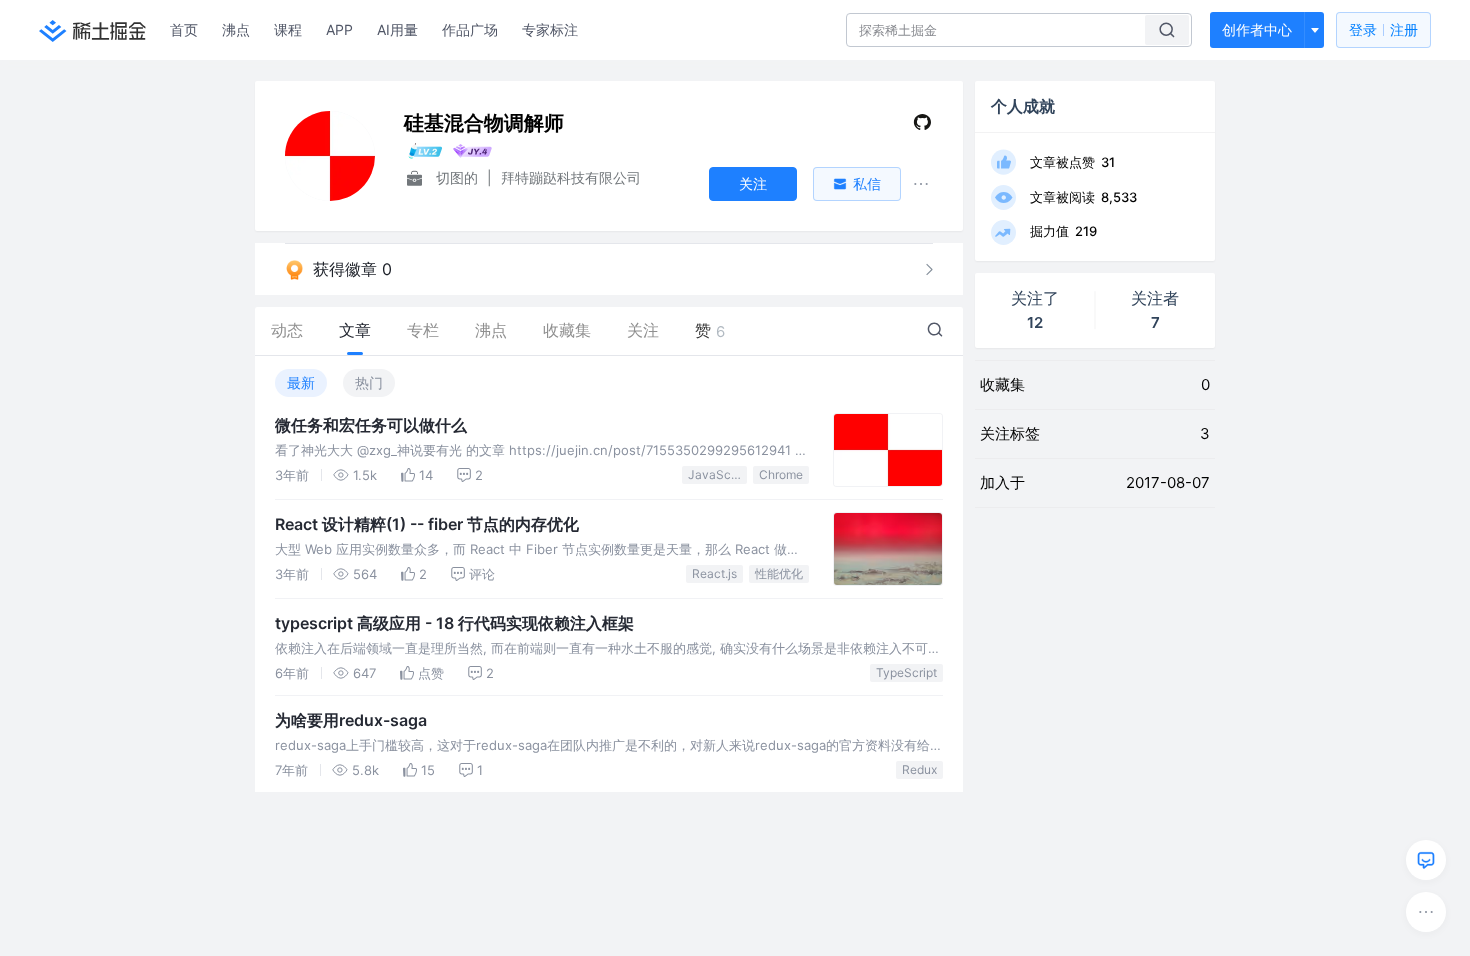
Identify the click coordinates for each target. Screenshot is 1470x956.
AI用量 (397, 29)
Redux (919, 769)
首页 (184, 29)
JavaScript (717, 474)
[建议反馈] (1426, 860)
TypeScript (906, 672)
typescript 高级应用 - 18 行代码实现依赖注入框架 (454, 623)
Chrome (781, 474)
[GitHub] (922, 126)
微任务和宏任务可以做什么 (371, 425)
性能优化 (779, 573)
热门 (369, 382)
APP (339, 29)
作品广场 (470, 29)
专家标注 (550, 29)
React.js (714, 573)
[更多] (1426, 912)
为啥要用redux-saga (351, 720)
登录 (1383, 29)
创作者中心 (1257, 29)
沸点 (236, 29)
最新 (301, 382)
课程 (288, 29)
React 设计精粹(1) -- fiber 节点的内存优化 (427, 524)
